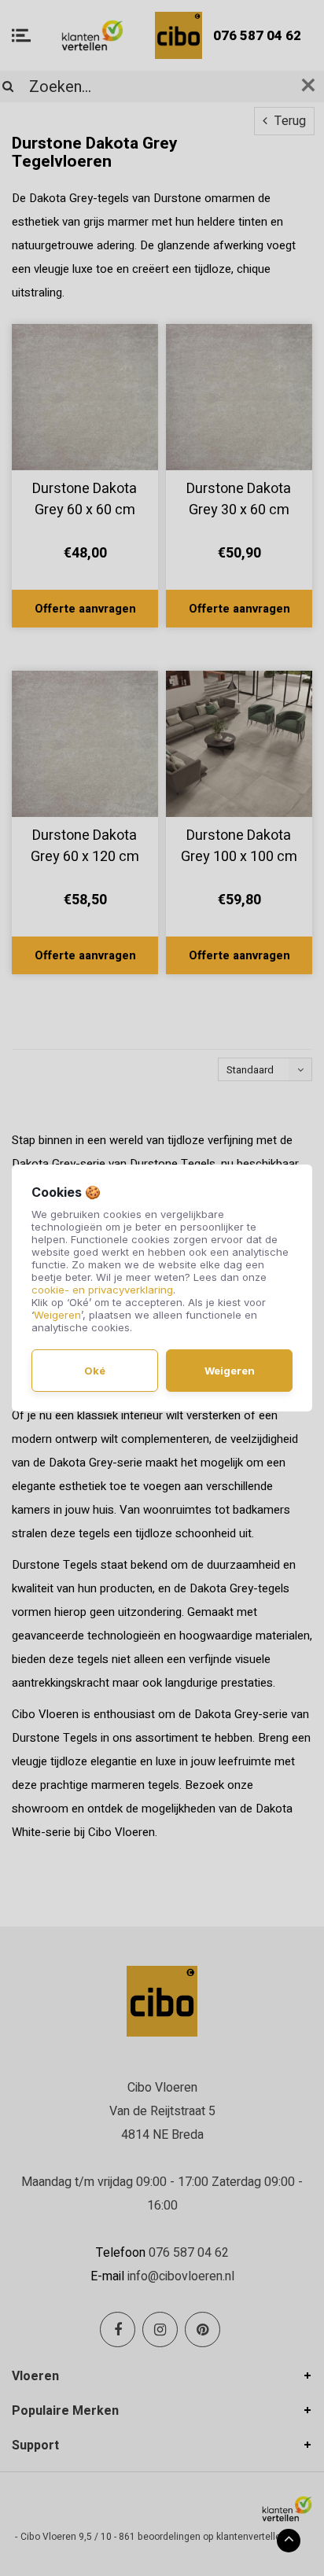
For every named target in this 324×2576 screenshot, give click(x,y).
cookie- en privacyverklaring (102, 1290)
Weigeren (57, 1315)
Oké (95, 1371)
